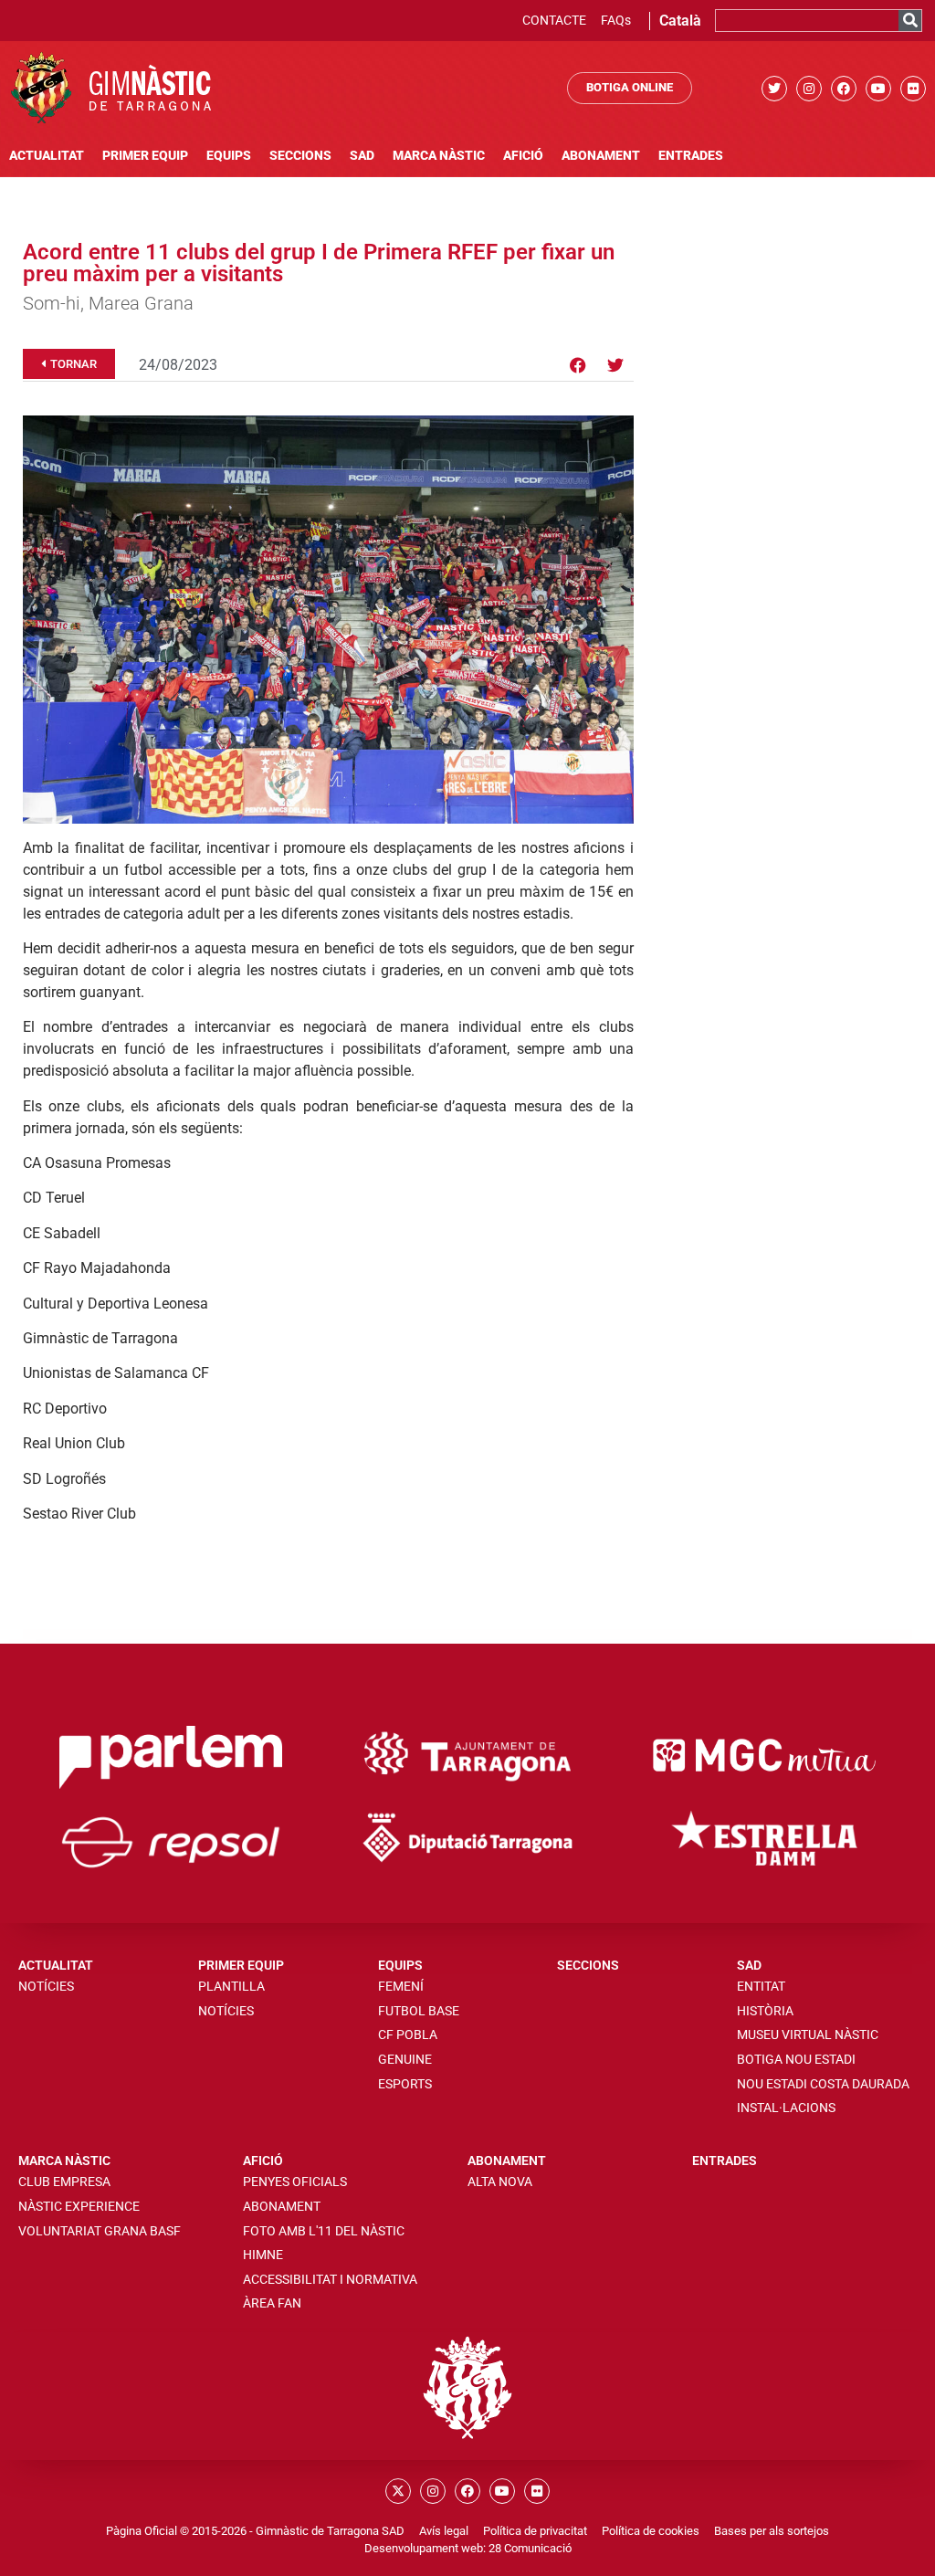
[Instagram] (809, 89)
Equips (229, 156)
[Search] (910, 21)
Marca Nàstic (439, 156)
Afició (523, 156)
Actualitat (47, 156)
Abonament (601, 156)
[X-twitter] (398, 2491)
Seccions (300, 156)
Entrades (691, 156)
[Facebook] (844, 89)
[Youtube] (878, 89)
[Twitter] (774, 89)
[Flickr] (913, 89)
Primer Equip (145, 156)
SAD (362, 156)
